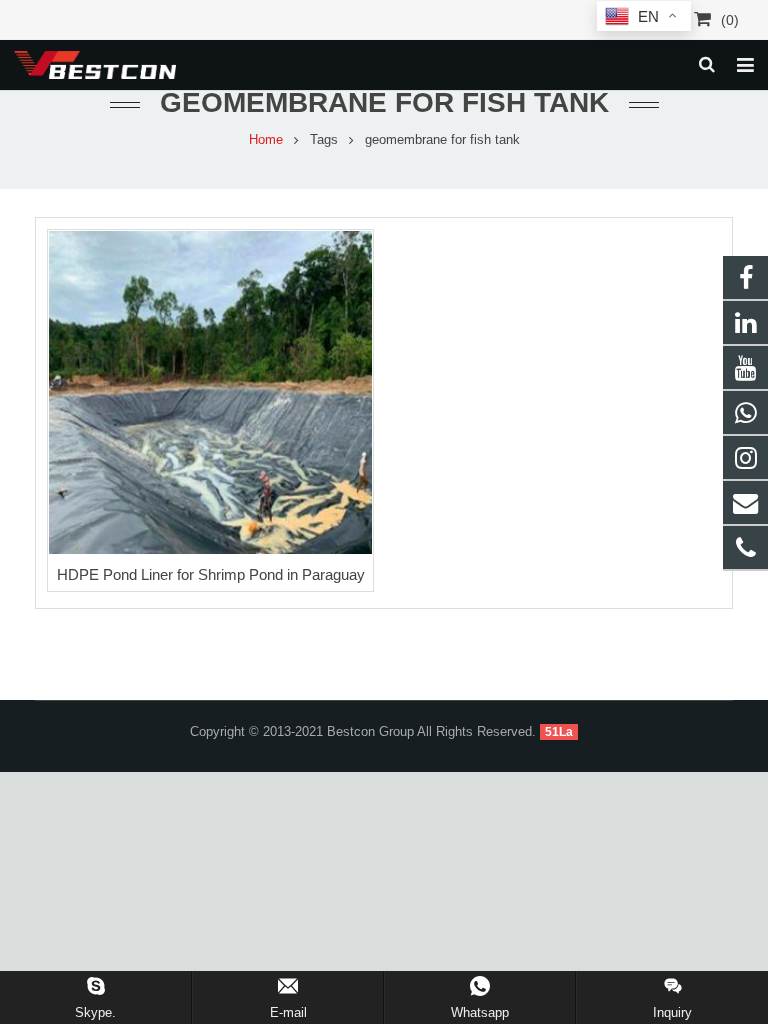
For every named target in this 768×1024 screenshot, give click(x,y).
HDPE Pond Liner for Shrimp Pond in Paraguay (211, 574)
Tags (324, 140)
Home (266, 140)
